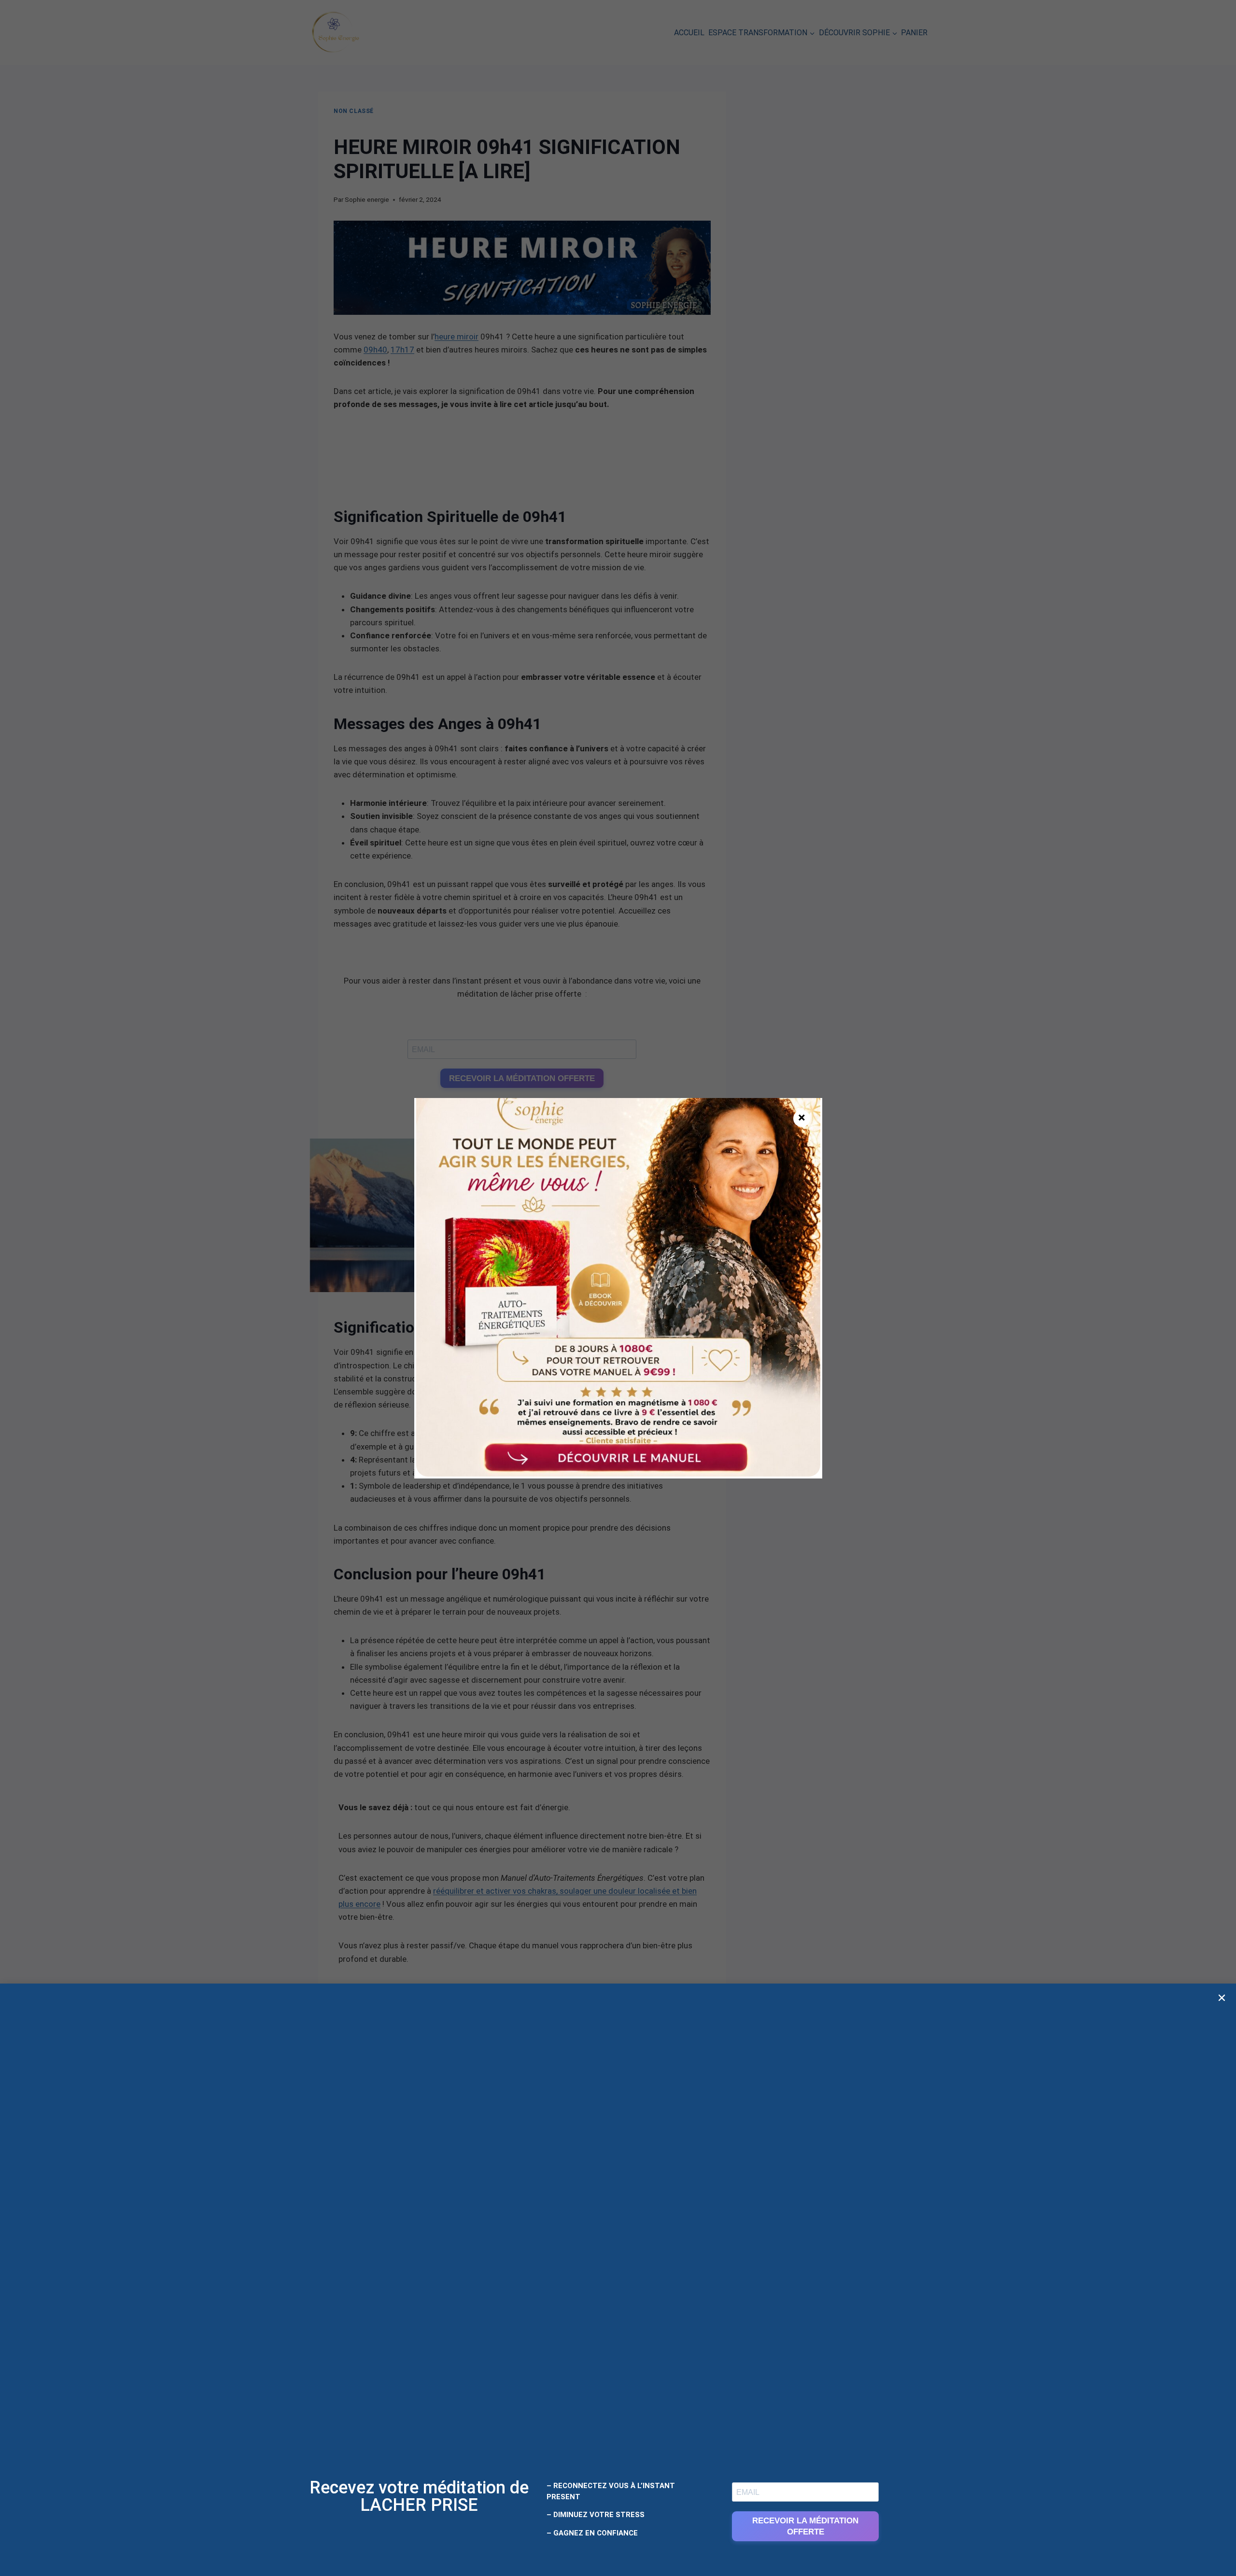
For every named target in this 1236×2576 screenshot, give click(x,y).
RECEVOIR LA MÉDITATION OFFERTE (805, 2526)
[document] (618, 1288)
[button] (1222, 1998)
